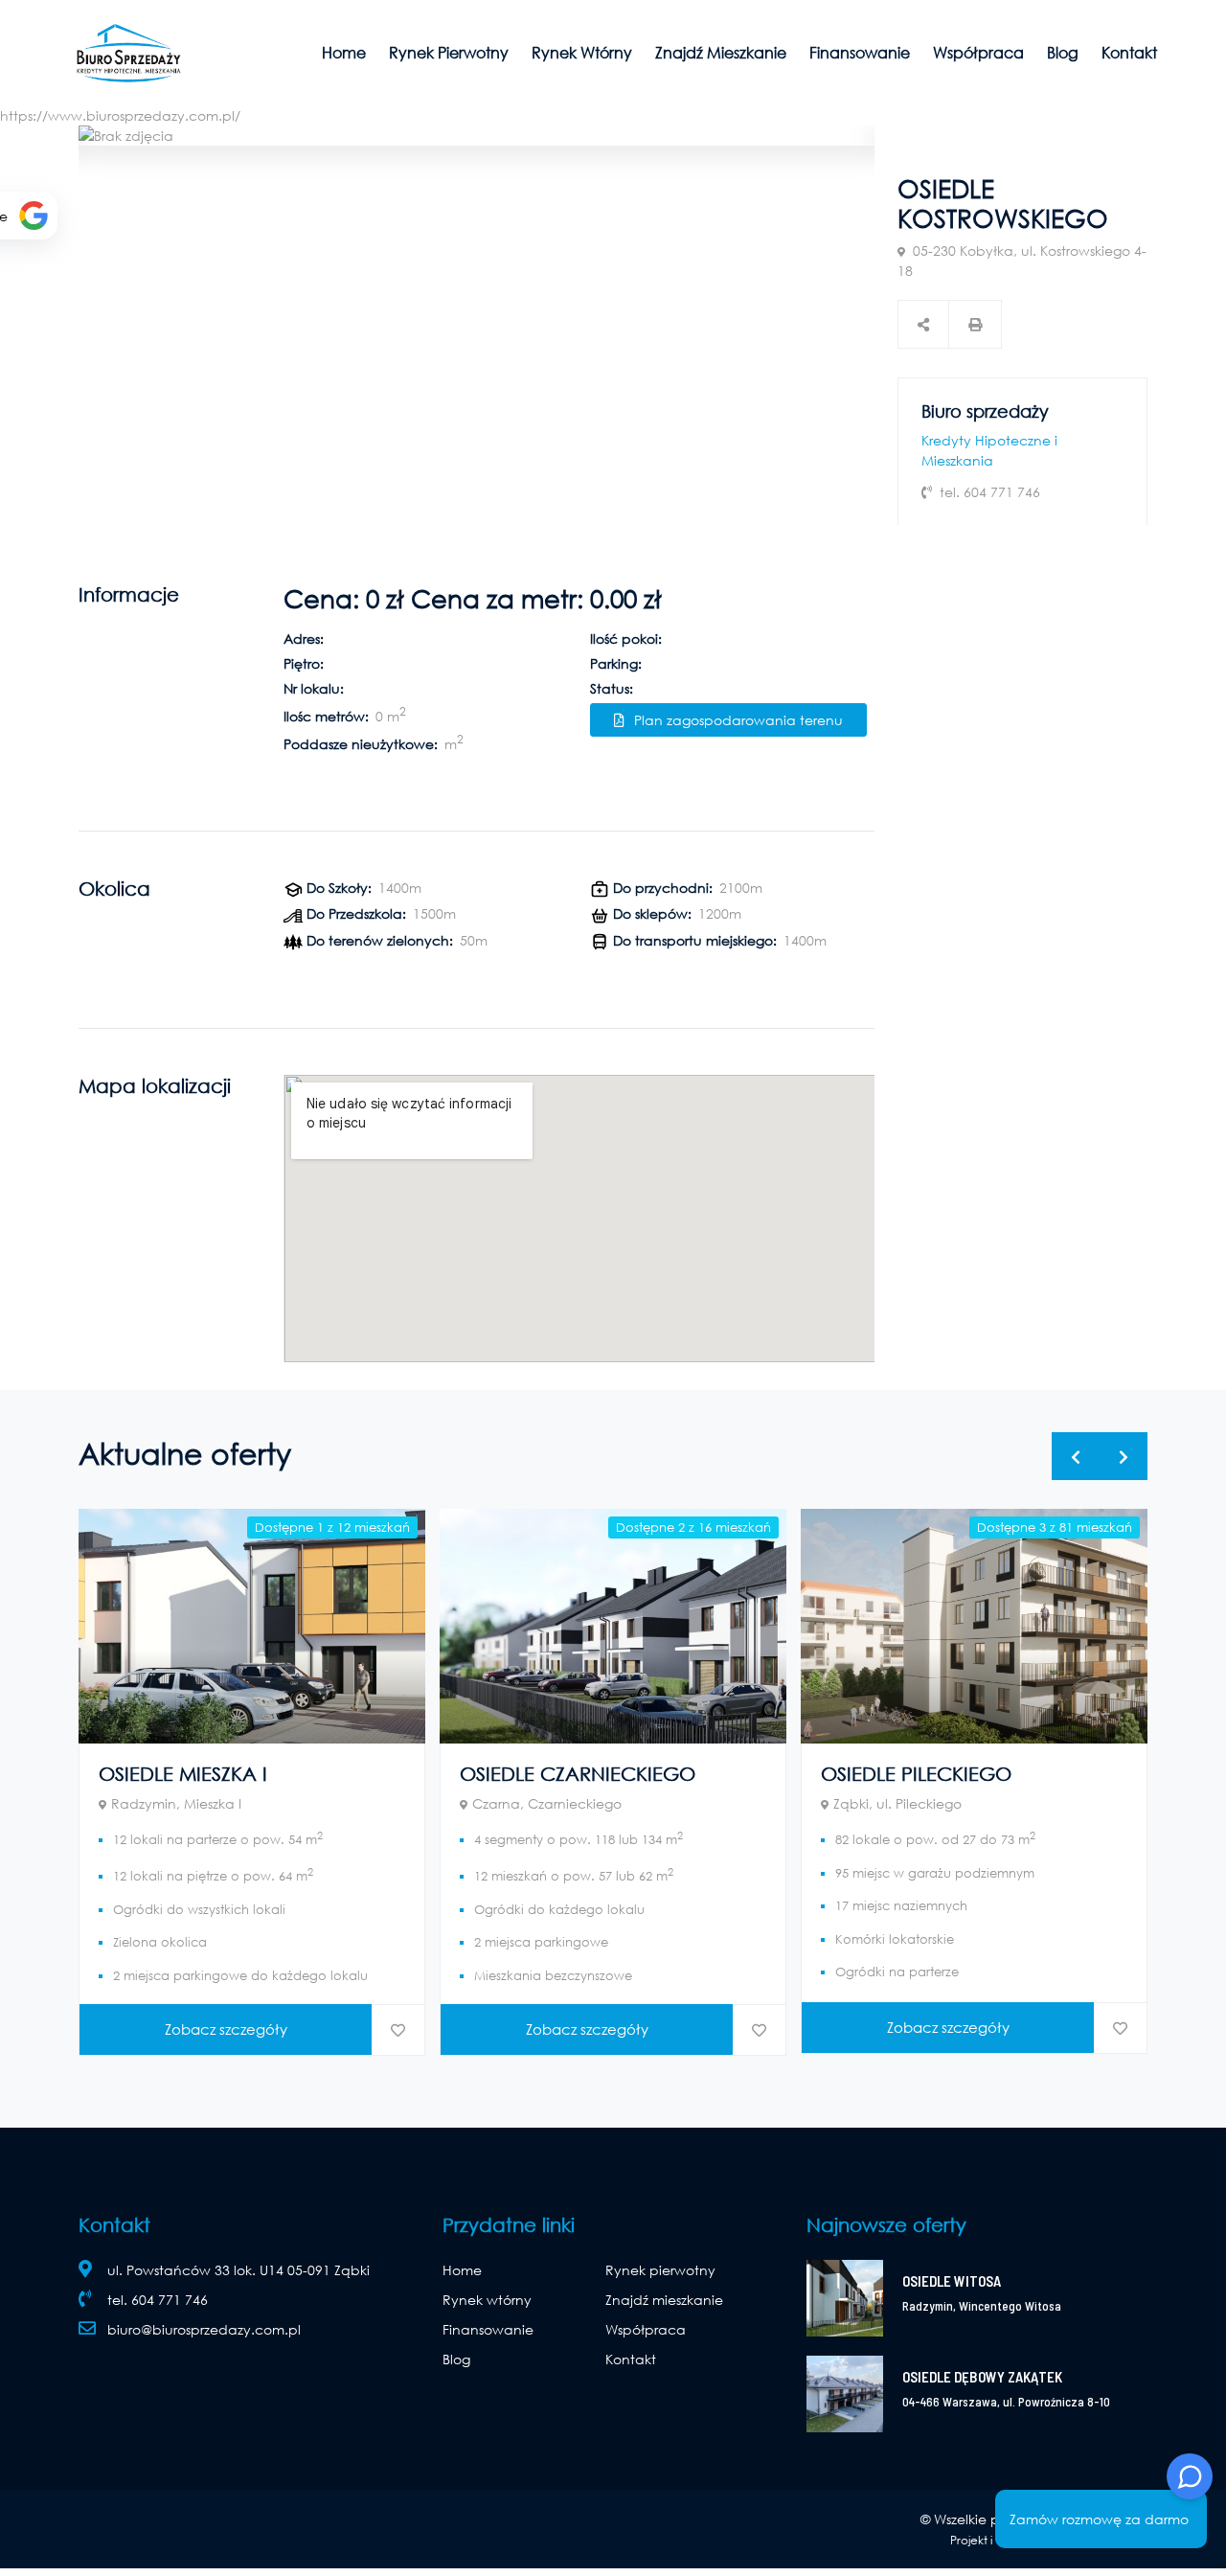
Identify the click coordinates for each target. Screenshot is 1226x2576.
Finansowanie (860, 52)
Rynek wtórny (582, 52)
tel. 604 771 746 (158, 2300)
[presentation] (1076, 1456)
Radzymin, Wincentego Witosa (982, 2306)
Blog (1063, 52)
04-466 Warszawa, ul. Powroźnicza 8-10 (1006, 2402)
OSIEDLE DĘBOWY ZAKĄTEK (982, 2377)
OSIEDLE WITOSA (952, 2281)
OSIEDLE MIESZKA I (183, 1774)
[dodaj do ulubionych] (398, 2030)
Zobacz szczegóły (226, 2029)
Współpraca (978, 52)
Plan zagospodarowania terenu (738, 720)
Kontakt (1129, 52)
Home (344, 52)
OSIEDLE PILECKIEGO (916, 1774)
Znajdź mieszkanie (721, 52)
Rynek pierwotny (449, 52)
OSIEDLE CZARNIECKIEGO (578, 1774)
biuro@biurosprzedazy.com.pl (204, 2329)
